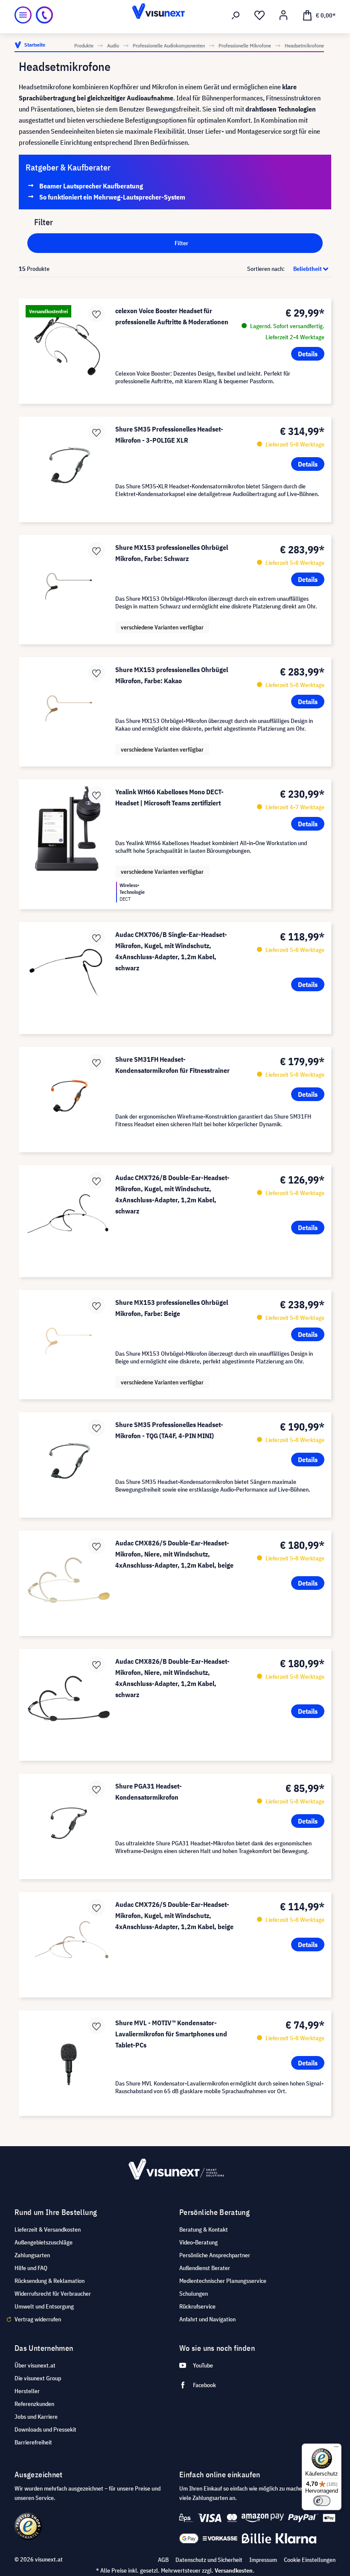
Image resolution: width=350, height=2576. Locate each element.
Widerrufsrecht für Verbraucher (53, 2294)
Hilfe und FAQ (31, 2268)
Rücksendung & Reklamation (50, 2281)
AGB (163, 2560)
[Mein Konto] (283, 15)
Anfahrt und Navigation (207, 2319)
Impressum (263, 2560)
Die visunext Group (38, 2378)
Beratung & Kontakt (204, 2229)
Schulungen (194, 2294)
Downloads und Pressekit (45, 2429)
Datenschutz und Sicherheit (209, 2560)
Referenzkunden (34, 2404)
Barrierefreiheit (33, 2442)
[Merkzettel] (260, 15)
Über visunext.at (35, 2365)
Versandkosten (234, 2570)
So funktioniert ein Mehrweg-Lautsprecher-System (112, 197)
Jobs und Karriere (36, 2417)
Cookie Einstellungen (310, 2560)
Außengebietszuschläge (44, 2242)
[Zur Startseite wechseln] (175, 15)
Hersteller (27, 2391)
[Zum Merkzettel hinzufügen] (96, 314)
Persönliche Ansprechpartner (215, 2255)
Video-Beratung (198, 2242)
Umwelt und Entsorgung (44, 2306)
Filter (181, 243)
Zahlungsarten (32, 2255)
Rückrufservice (197, 2306)
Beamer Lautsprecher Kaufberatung (91, 186)
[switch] (322, 2501)
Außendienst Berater (205, 2268)
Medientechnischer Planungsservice (223, 2281)
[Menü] (23, 15)
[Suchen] (236, 15)
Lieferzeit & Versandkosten (48, 2229)
